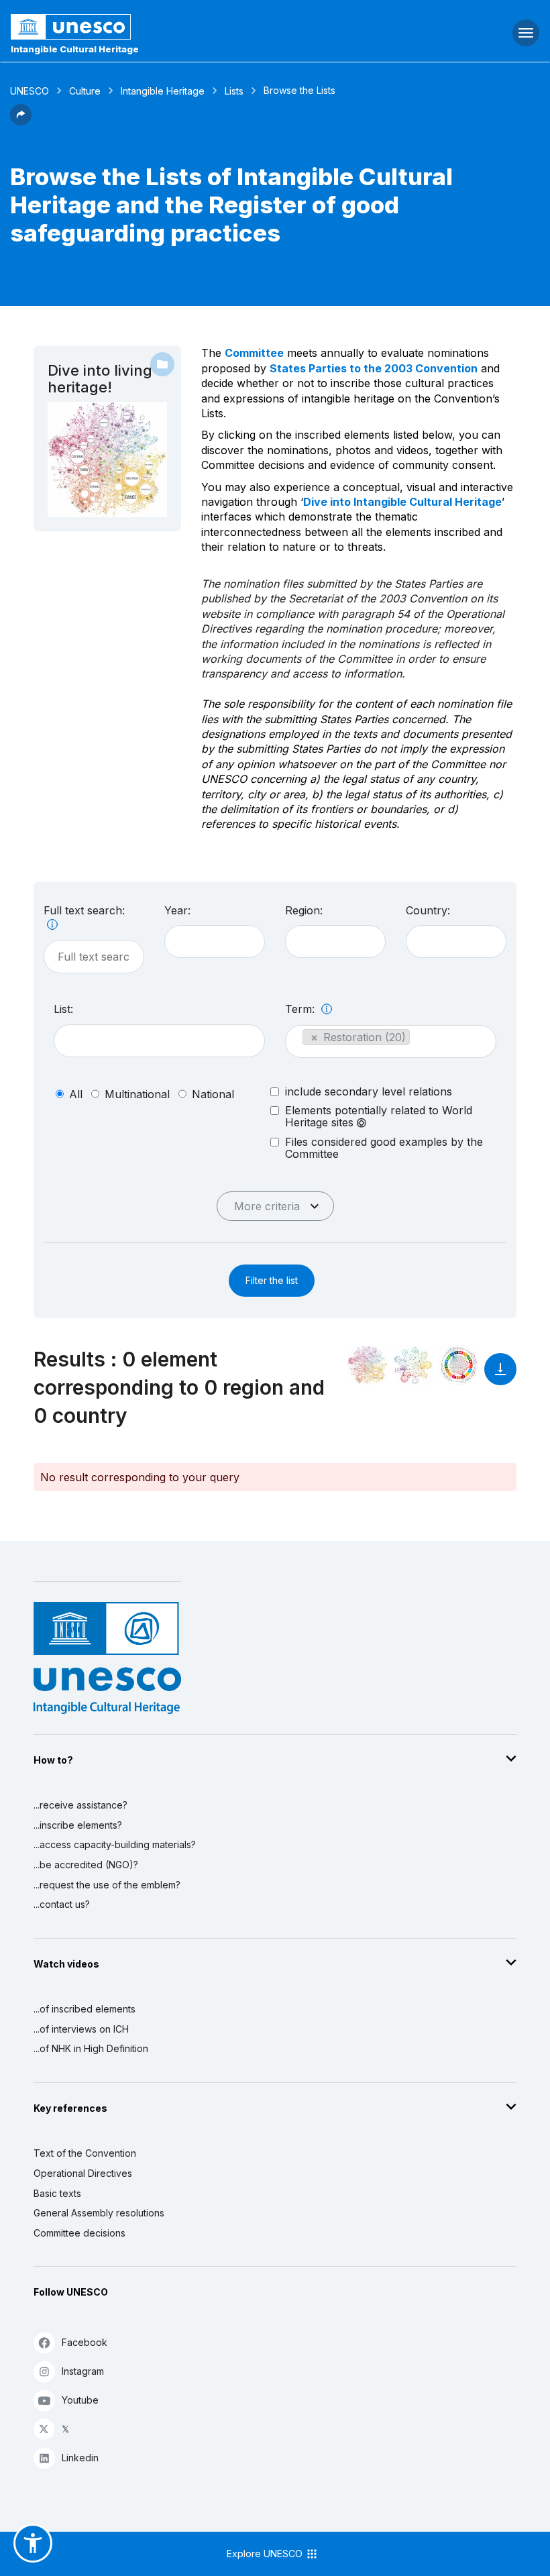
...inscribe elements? (78, 1825)
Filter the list (272, 1280)
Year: (177, 910)
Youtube (80, 2400)
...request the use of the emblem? (107, 1885)
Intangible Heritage (163, 91)
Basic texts (57, 2193)
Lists (234, 91)
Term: (301, 1009)
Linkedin (80, 2458)
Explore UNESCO (266, 2554)
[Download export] (500, 1376)
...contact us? (62, 1904)
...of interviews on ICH (81, 2029)
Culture (85, 91)
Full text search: (84, 910)
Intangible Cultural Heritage (75, 49)
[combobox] (215, 942)
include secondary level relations (369, 1091)
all (76, 1094)
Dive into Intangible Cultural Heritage (402, 502)
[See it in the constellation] (368, 1365)
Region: (304, 910)
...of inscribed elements (85, 2009)
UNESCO (30, 91)
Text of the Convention (85, 2153)
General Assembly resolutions (99, 2213)
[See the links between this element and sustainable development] (459, 1365)
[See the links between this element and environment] (413, 1365)
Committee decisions (79, 2233)
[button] (21, 121)
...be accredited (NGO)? (86, 1865)
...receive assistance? (80, 1805)
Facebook (85, 2342)
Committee (254, 353)
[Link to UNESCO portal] (183, 27)
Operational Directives (83, 2173)
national (213, 1094)
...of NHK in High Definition (91, 2048)
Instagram (83, 2371)
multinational (137, 1094)
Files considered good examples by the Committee (384, 1148)
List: (63, 1009)
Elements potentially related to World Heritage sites (379, 1117)
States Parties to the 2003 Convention (374, 368)
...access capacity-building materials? (115, 1844)
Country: (428, 910)
